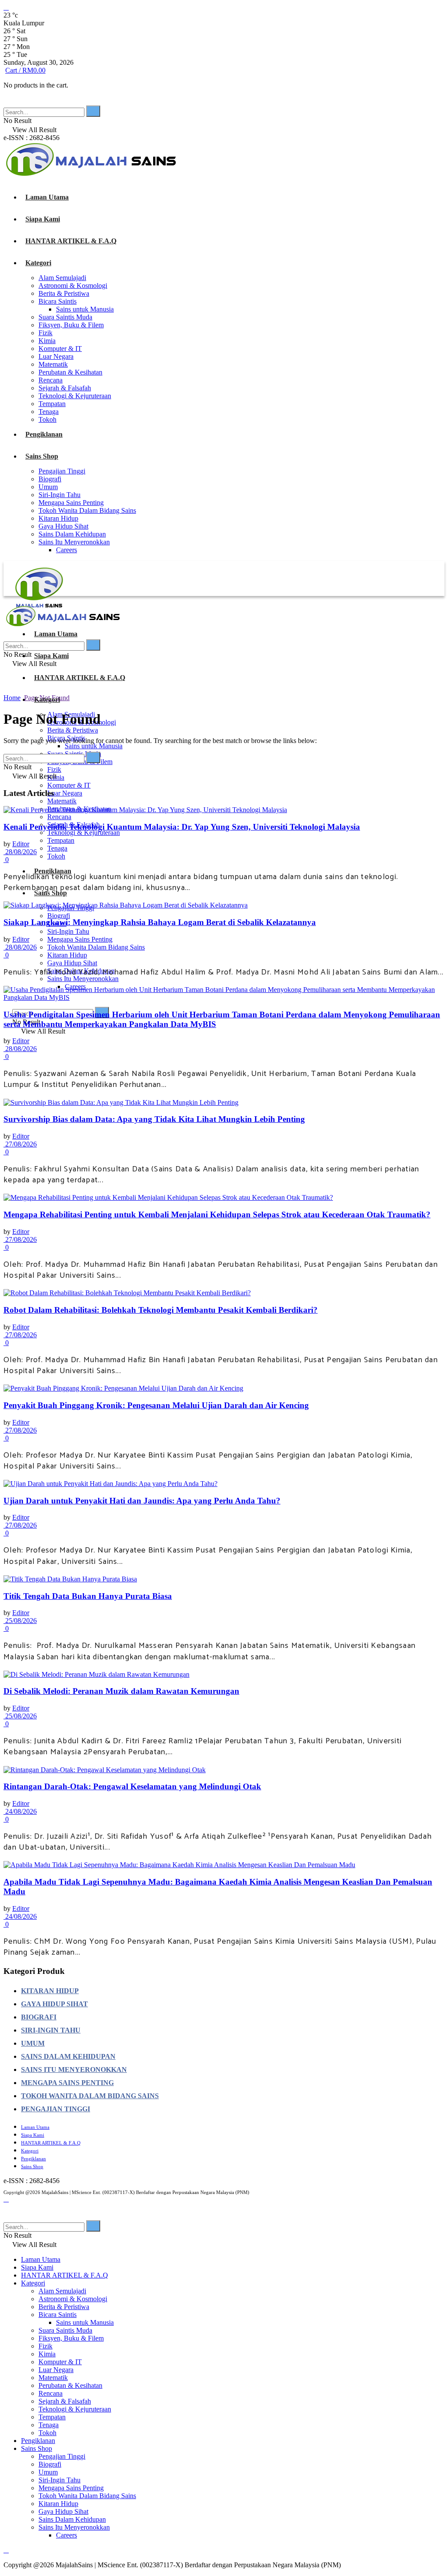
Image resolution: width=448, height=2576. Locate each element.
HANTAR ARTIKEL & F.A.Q (71, 241)
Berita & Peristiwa (64, 293)
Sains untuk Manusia (85, 309)
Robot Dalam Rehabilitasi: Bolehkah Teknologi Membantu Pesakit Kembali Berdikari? (161, 1310)
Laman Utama (47, 197)
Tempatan (52, 404)
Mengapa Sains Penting (71, 503)
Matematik (53, 364)
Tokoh (47, 419)
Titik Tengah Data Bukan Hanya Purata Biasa (88, 1596)
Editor (21, 844)
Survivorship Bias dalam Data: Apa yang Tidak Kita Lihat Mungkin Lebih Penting (154, 1119)
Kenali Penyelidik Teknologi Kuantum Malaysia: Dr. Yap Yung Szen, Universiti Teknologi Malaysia (182, 827)
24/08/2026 (20, 1811)
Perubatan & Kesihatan (70, 372)
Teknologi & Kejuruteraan (75, 396)
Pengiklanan (44, 434)
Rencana (51, 380)
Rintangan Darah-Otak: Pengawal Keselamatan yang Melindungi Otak (132, 1786)
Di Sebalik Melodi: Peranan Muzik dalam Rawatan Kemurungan (121, 1691)
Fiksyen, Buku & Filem (71, 325)
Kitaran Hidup (58, 518)
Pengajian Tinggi (62, 471)
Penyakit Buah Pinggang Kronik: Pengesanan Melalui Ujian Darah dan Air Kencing (156, 1405)
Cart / (25, 70)
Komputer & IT (60, 349)
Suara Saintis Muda (65, 317)
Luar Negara (56, 356)
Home (12, 698)
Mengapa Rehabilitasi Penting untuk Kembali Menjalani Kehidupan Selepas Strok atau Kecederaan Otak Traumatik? (217, 1214)
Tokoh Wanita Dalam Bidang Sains (87, 510)
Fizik (45, 333)
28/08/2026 (20, 852)
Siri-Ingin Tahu (59, 495)
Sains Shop (42, 456)
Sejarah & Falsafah (65, 388)
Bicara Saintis (58, 301)
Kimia (47, 341)
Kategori (38, 263)
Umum (48, 487)
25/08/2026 (20, 1621)
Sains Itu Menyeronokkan (74, 542)
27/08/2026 (20, 1144)
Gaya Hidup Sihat (63, 526)
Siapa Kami (43, 219)
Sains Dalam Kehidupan (72, 534)
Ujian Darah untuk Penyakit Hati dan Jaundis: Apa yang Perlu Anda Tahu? (142, 1501)
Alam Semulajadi (62, 278)
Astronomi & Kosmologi (73, 286)
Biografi (50, 479)
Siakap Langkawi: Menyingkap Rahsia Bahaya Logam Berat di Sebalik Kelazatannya (160, 922)
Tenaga (49, 412)
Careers (66, 550)
